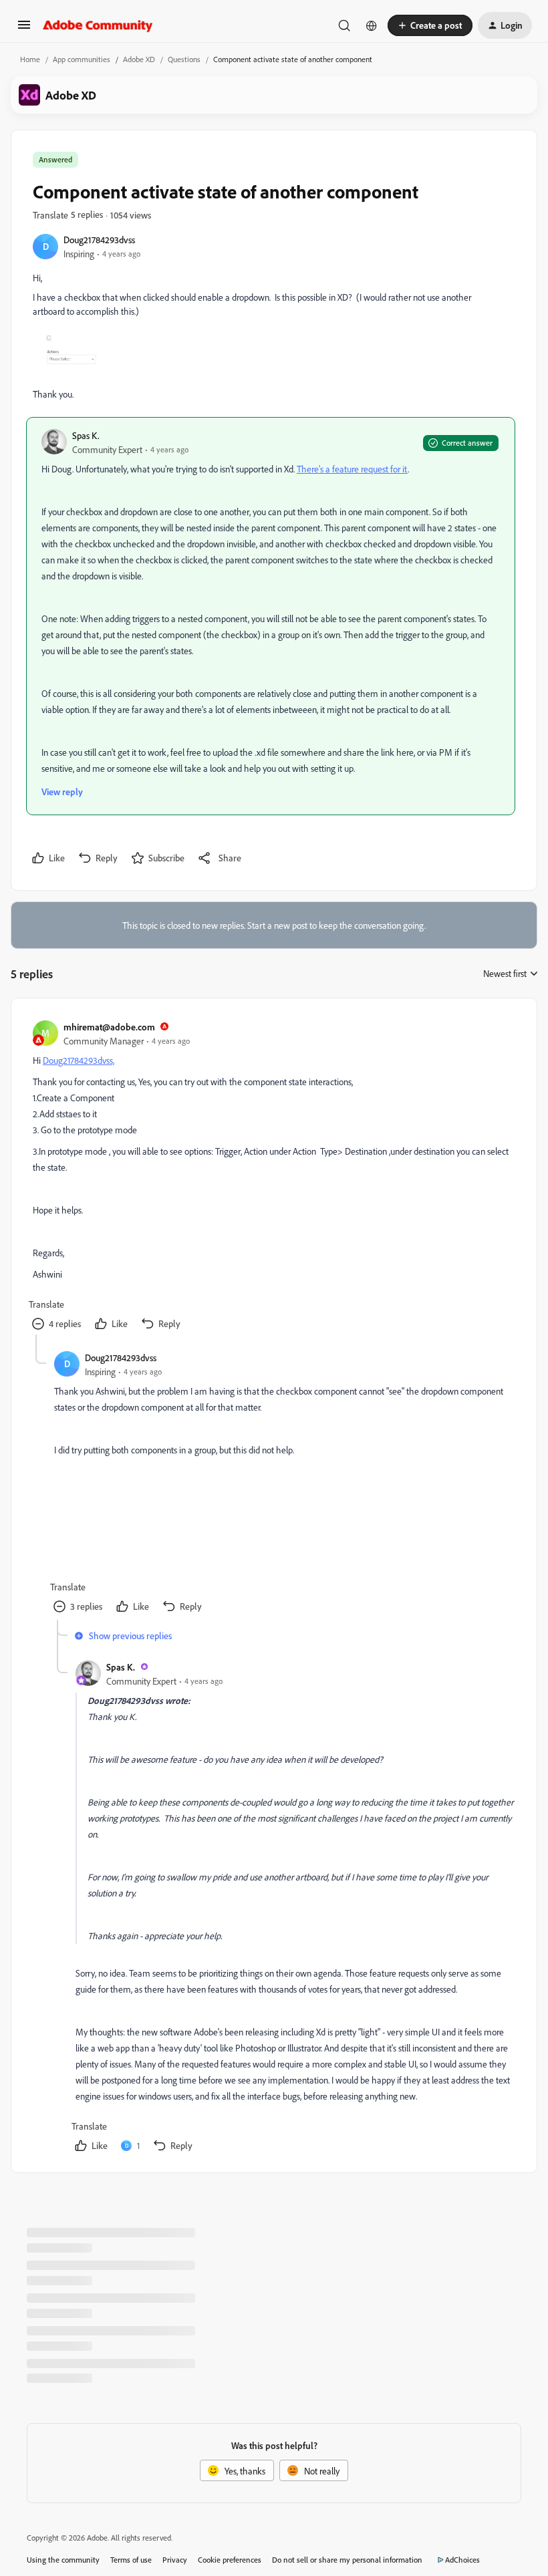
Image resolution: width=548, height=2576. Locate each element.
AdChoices (462, 2560)
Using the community (63, 2560)
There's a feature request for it (352, 469)
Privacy (175, 2560)
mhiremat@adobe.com (109, 1027)
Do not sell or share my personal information (347, 2560)
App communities (82, 59)
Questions (184, 59)
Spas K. (86, 435)
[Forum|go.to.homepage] (98, 25)
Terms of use (131, 2560)
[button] (24, 29)
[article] (273, 1177)
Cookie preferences (230, 2560)
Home (30, 59)
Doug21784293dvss (99, 240)
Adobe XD (139, 59)
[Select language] (372, 25)
